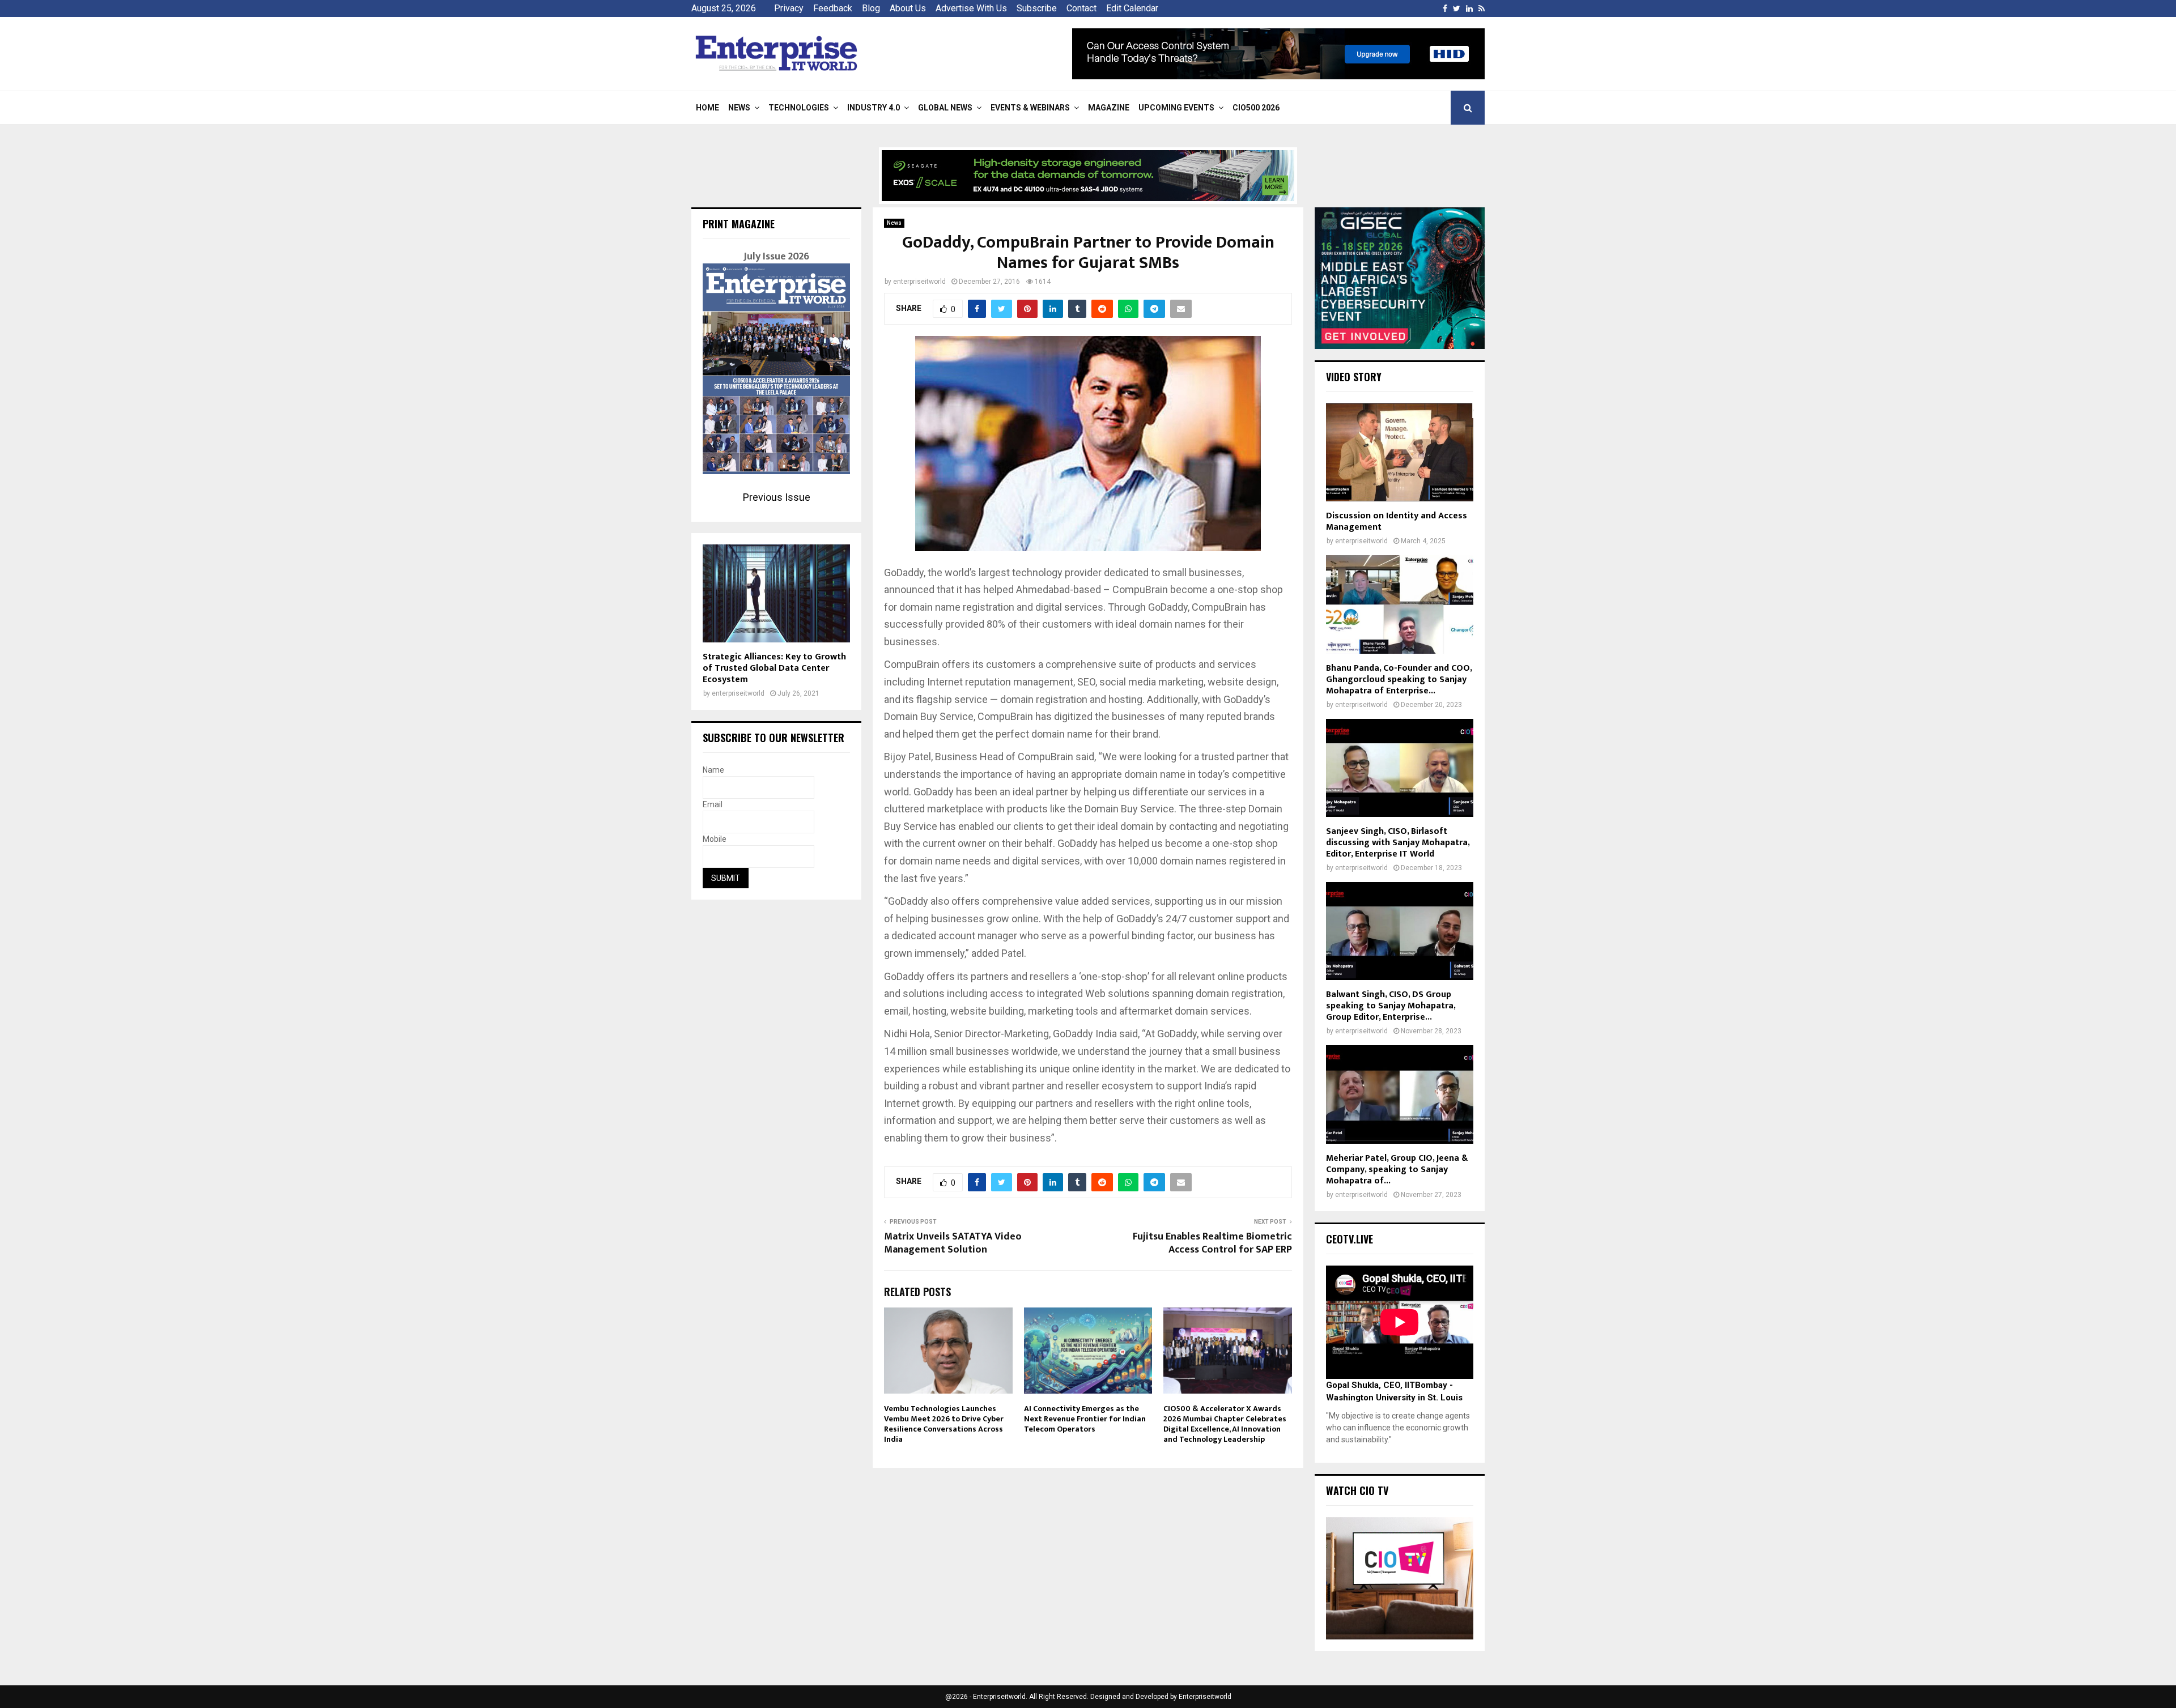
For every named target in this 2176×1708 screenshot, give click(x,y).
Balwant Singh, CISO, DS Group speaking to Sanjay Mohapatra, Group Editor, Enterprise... (1391, 1006)
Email (713, 804)
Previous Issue (777, 497)
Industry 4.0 (874, 108)
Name (713, 770)
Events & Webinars (1030, 108)
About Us (908, 8)
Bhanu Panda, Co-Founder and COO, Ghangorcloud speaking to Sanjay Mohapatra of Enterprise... (1399, 680)
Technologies (799, 108)
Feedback (833, 8)
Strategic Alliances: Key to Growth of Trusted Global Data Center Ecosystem (774, 668)
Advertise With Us (971, 8)
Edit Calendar (1132, 8)
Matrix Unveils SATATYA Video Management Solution (953, 1243)
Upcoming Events (1176, 108)
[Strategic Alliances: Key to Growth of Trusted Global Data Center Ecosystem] (776, 593)
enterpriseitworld (919, 282)
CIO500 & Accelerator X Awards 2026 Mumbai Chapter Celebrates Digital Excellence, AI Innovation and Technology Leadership (1225, 1424)
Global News (945, 108)
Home (707, 108)
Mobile (715, 839)
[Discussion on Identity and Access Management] (1400, 452)
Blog (871, 8)
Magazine (1109, 108)
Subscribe (1037, 8)
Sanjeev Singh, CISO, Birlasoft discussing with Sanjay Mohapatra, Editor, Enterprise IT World (1398, 843)
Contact (1081, 8)
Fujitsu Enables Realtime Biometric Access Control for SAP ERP (1212, 1243)
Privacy (789, 8)
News (739, 108)
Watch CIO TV (1357, 1490)
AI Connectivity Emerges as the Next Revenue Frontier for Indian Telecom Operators (1085, 1419)
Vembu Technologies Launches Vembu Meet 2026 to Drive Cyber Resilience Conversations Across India (944, 1424)
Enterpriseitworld (1205, 1697)
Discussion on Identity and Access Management (1397, 521)
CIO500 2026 (1256, 108)
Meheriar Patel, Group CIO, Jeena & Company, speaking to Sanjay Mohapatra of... (1397, 1170)
